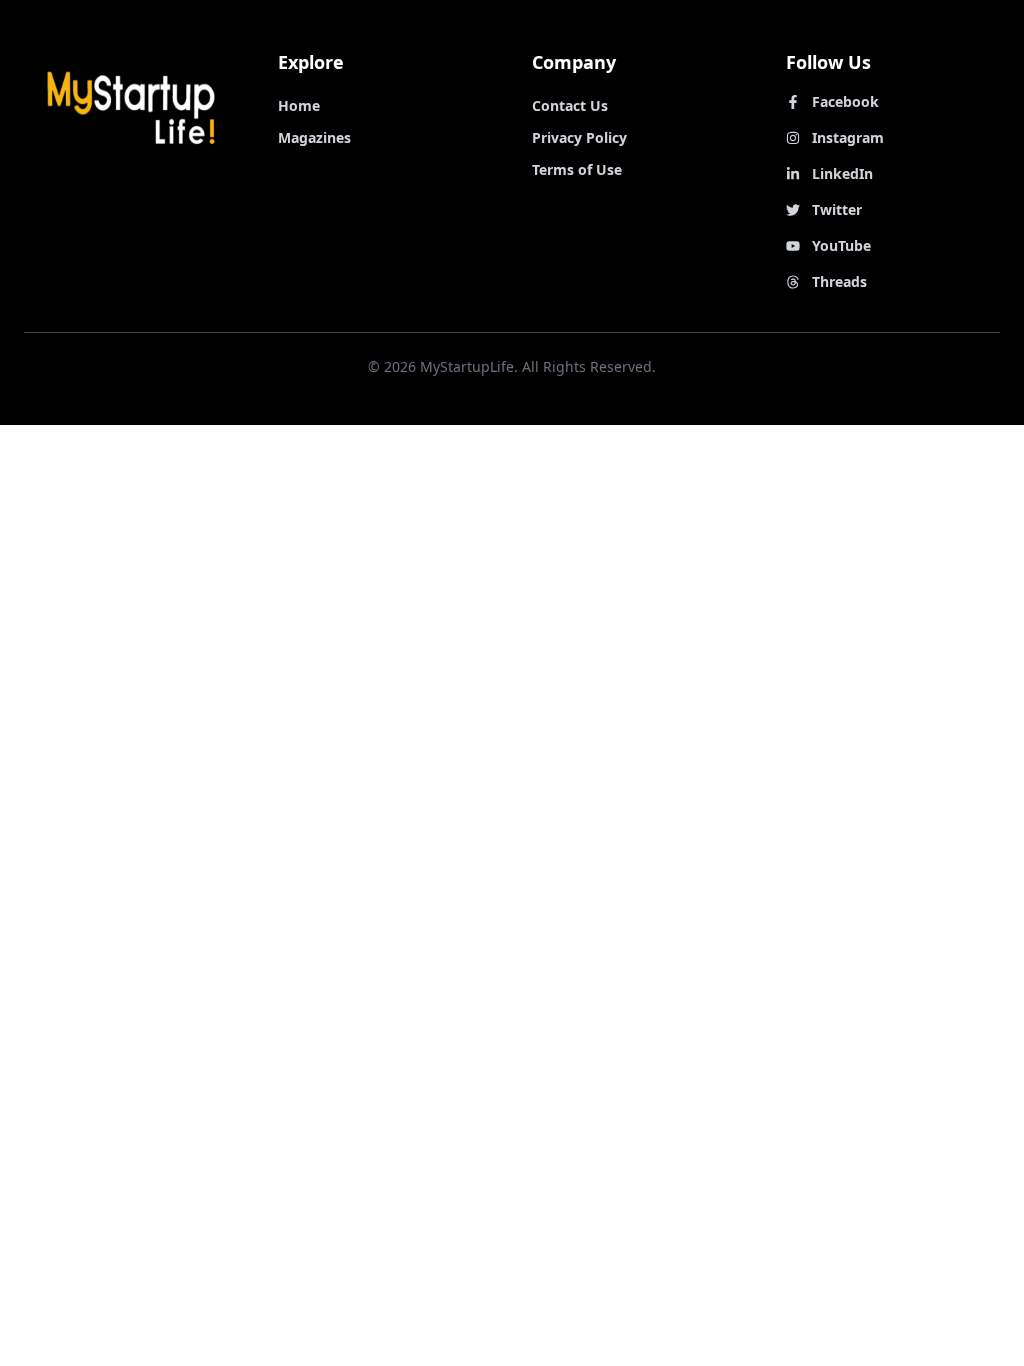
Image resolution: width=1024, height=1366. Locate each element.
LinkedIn (842, 173)
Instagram (848, 137)
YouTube (841, 245)
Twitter (837, 209)
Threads (839, 281)
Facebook (845, 101)
